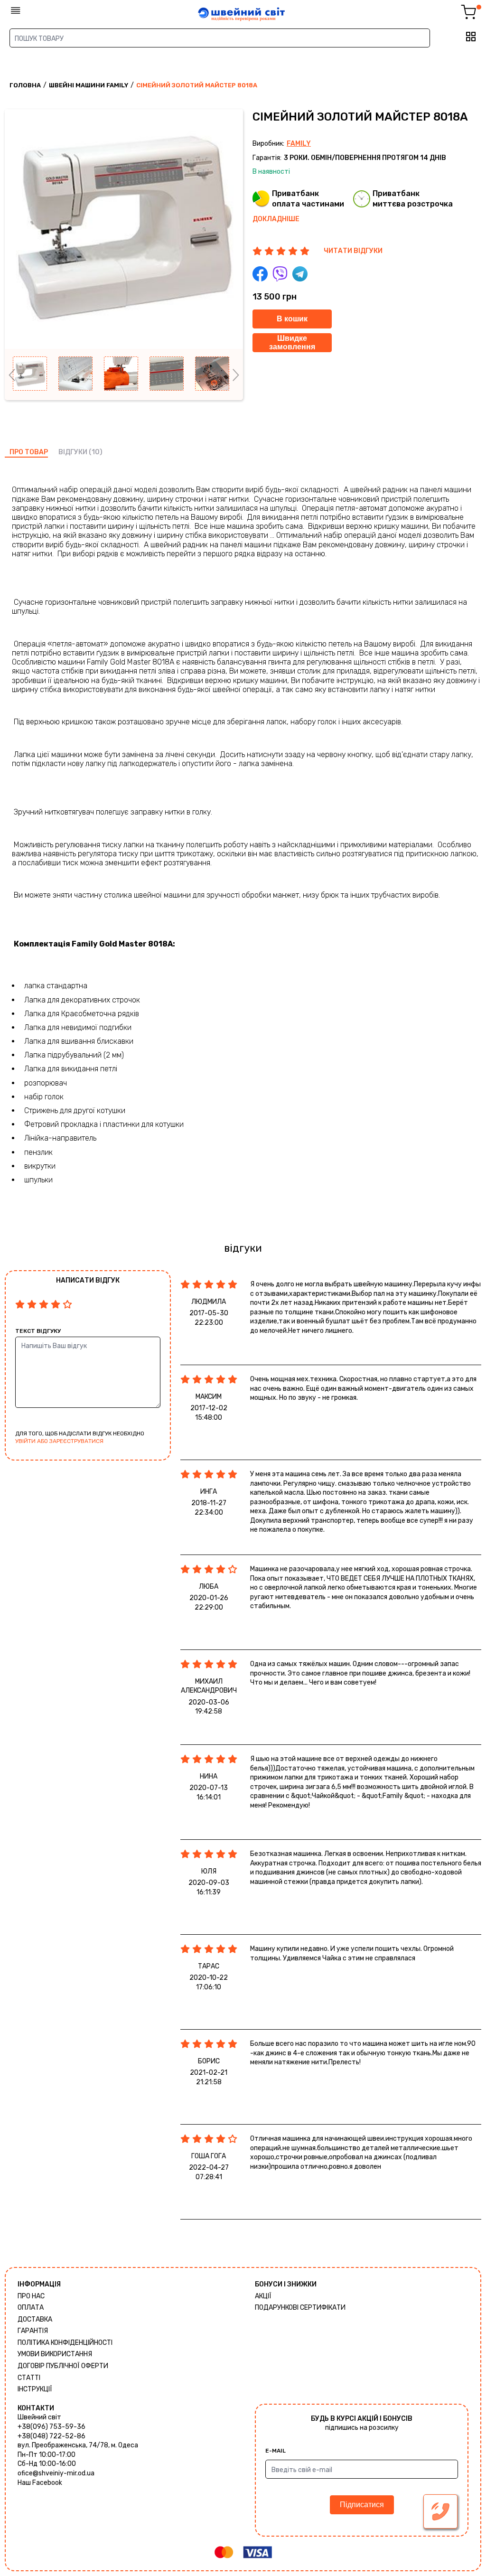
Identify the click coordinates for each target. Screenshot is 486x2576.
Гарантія (33, 2331)
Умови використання (55, 2354)
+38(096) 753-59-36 (51, 2427)
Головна (25, 85)
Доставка (35, 2319)
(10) (96, 452)
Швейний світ (39, 2417)
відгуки (73, 452)
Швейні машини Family (89, 85)
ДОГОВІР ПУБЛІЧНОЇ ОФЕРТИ (63, 2366)
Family (299, 144)
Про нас (31, 2296)
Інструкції (35, 2389)
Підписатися (362, 2505)
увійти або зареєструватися (59, 1441)
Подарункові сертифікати (300, 2308)
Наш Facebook (40, 2483)
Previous (12, 375)
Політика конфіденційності (65, 2343)
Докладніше (276, 219)
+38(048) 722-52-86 (51, 2436)
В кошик (292, 319)
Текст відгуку (38, 1331)
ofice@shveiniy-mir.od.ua (56, 2473)
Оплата (31, 2308)
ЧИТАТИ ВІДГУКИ (353, 251)
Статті (29, 2378)
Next (236, 375)
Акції (263, 2296)
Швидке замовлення (292, 342)
